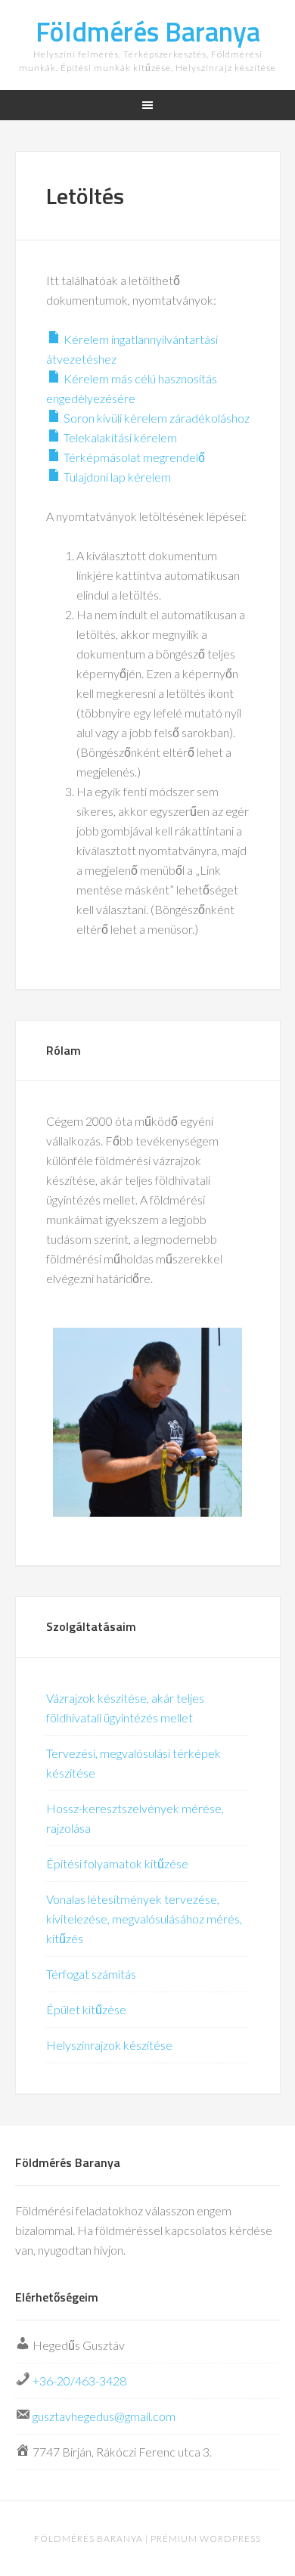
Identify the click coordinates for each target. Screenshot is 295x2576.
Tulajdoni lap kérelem (116, 477)
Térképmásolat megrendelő (133, 457)
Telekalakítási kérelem (119, 437)
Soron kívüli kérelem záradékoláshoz (155, 418)
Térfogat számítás (91, 1974)
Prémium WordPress (206, 2539)
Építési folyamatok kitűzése (117, 1863)
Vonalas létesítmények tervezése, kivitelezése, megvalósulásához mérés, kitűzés (144, 1919)
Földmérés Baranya (148, 31)
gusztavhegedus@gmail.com (104, 2416)
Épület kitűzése (86, 2009)
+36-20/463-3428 (79, 2381)
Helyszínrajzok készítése (109, 2045)
